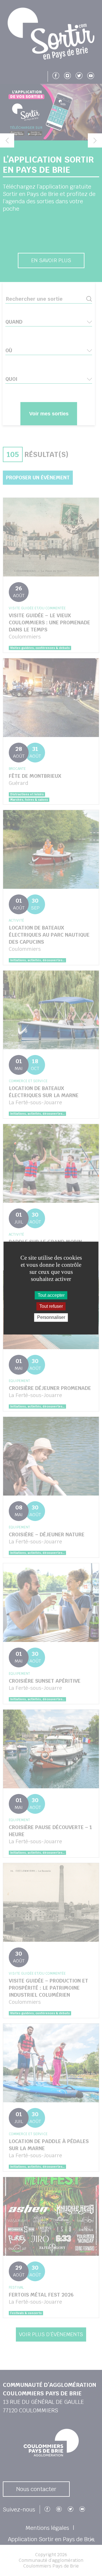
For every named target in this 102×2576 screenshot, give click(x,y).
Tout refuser (51, 1306)
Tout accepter (51, 1295)
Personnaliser (51, 1318)
